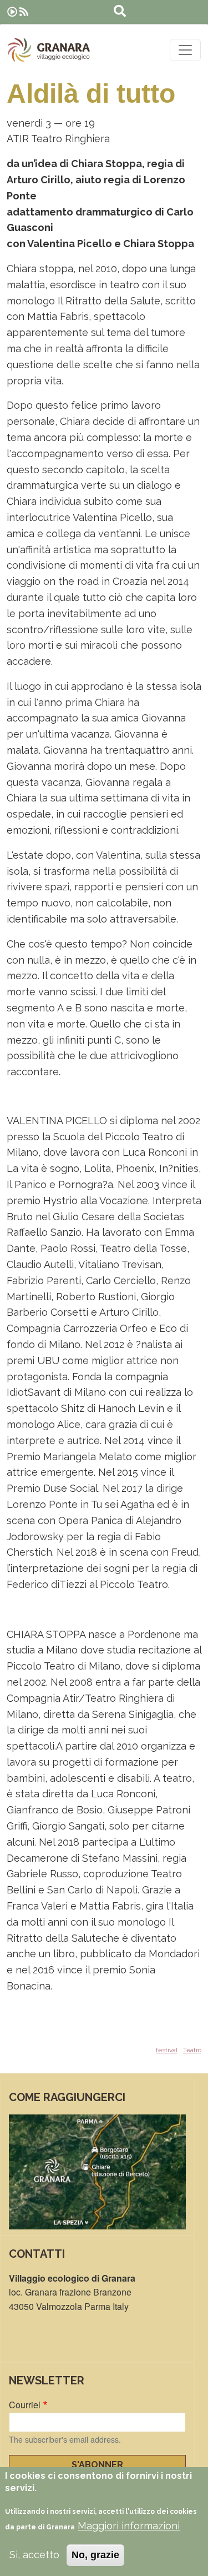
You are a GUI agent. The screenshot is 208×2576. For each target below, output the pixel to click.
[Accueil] (49, 50)
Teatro (192, 2050)
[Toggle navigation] (185, 50)
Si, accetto (34, 2555)
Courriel (25, 2405)
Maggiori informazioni (129, 2526)
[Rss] (24, 12)
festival (167, 2050)
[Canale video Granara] (12, 12)
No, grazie (95, 2555)
